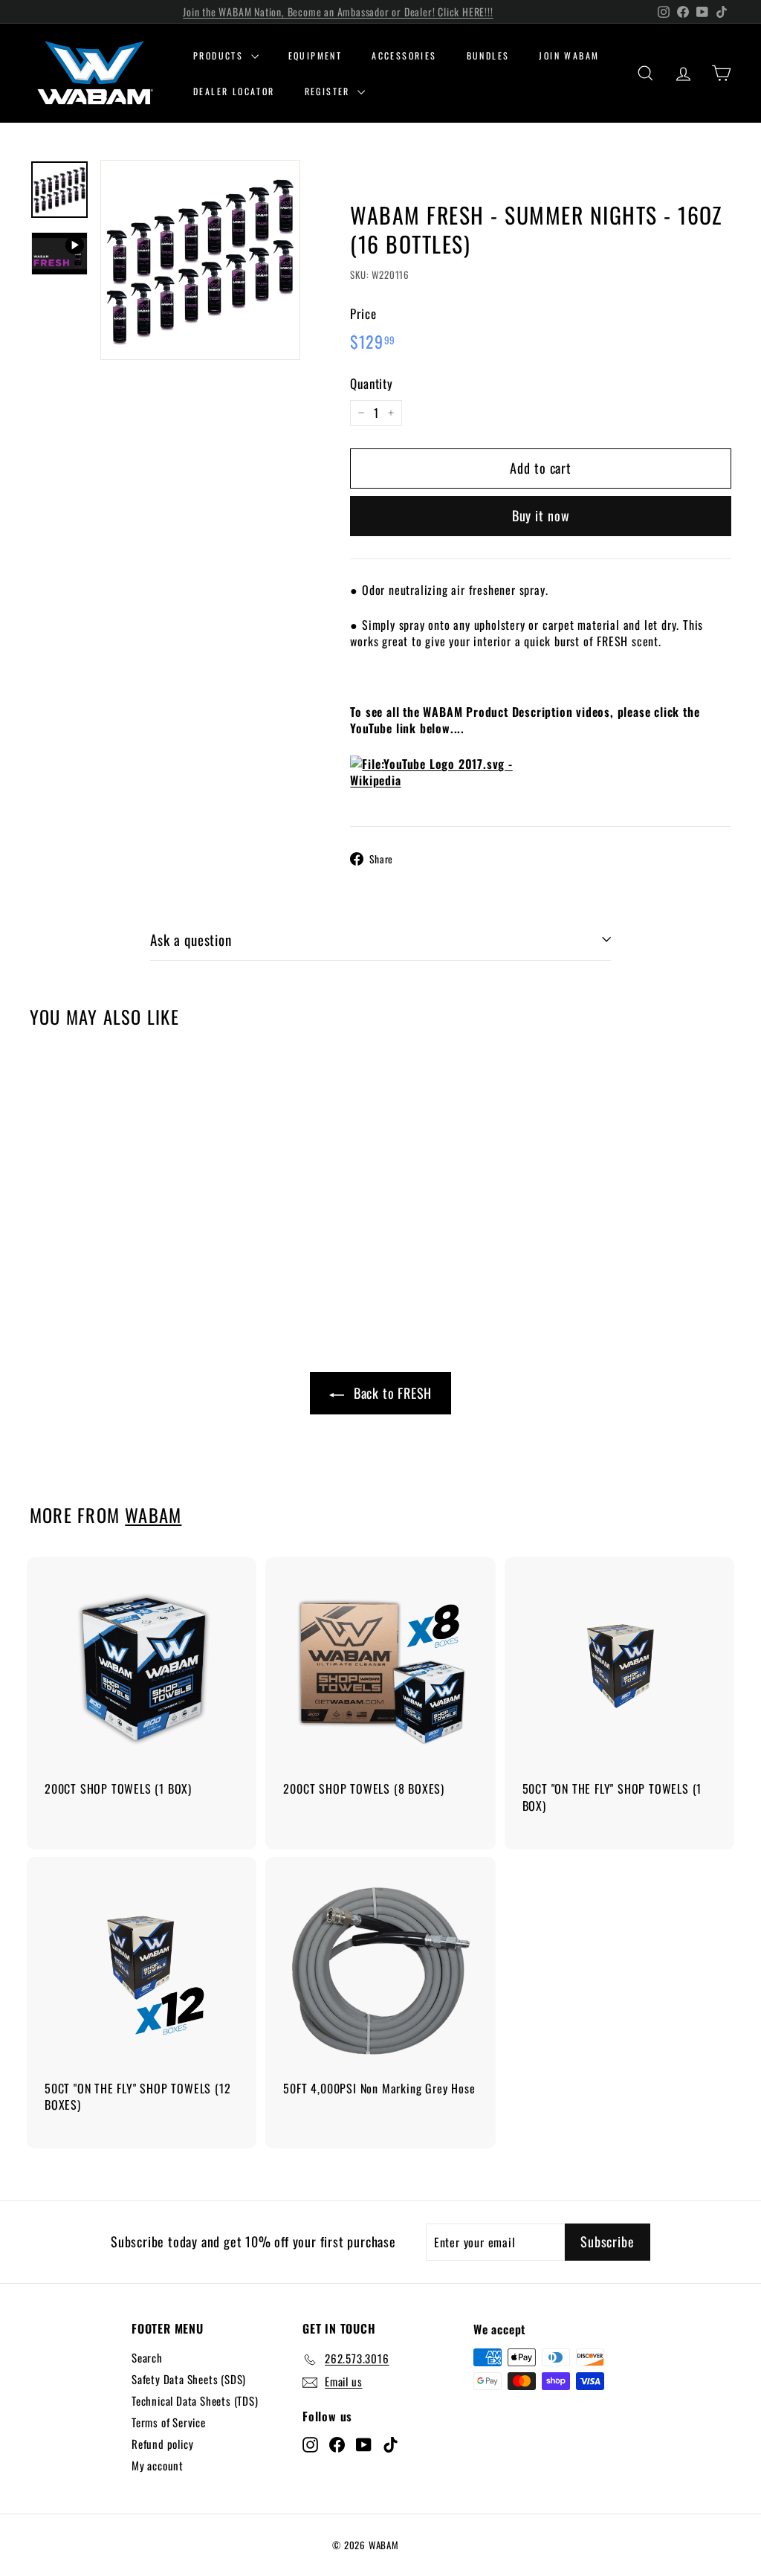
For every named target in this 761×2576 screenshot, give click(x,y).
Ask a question (191, 939)
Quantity (371, 384)
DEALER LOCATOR (234, 91)
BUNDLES (488, 55)
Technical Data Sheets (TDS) (195, 2400)
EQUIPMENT (315, 55)
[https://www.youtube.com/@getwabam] (541, 780)
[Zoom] (200, 260)
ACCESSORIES (404, 55)
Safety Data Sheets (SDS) (189, 2379)
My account (158, 2465)
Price (363, 314)
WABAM (153, 1515)
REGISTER (330, 91)
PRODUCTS (220, 55)
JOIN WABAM (569, 55)
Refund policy (162, 2444)
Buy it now (541, 515)
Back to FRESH (393, 1393)
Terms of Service (169, 2422)
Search (147, 2357)
